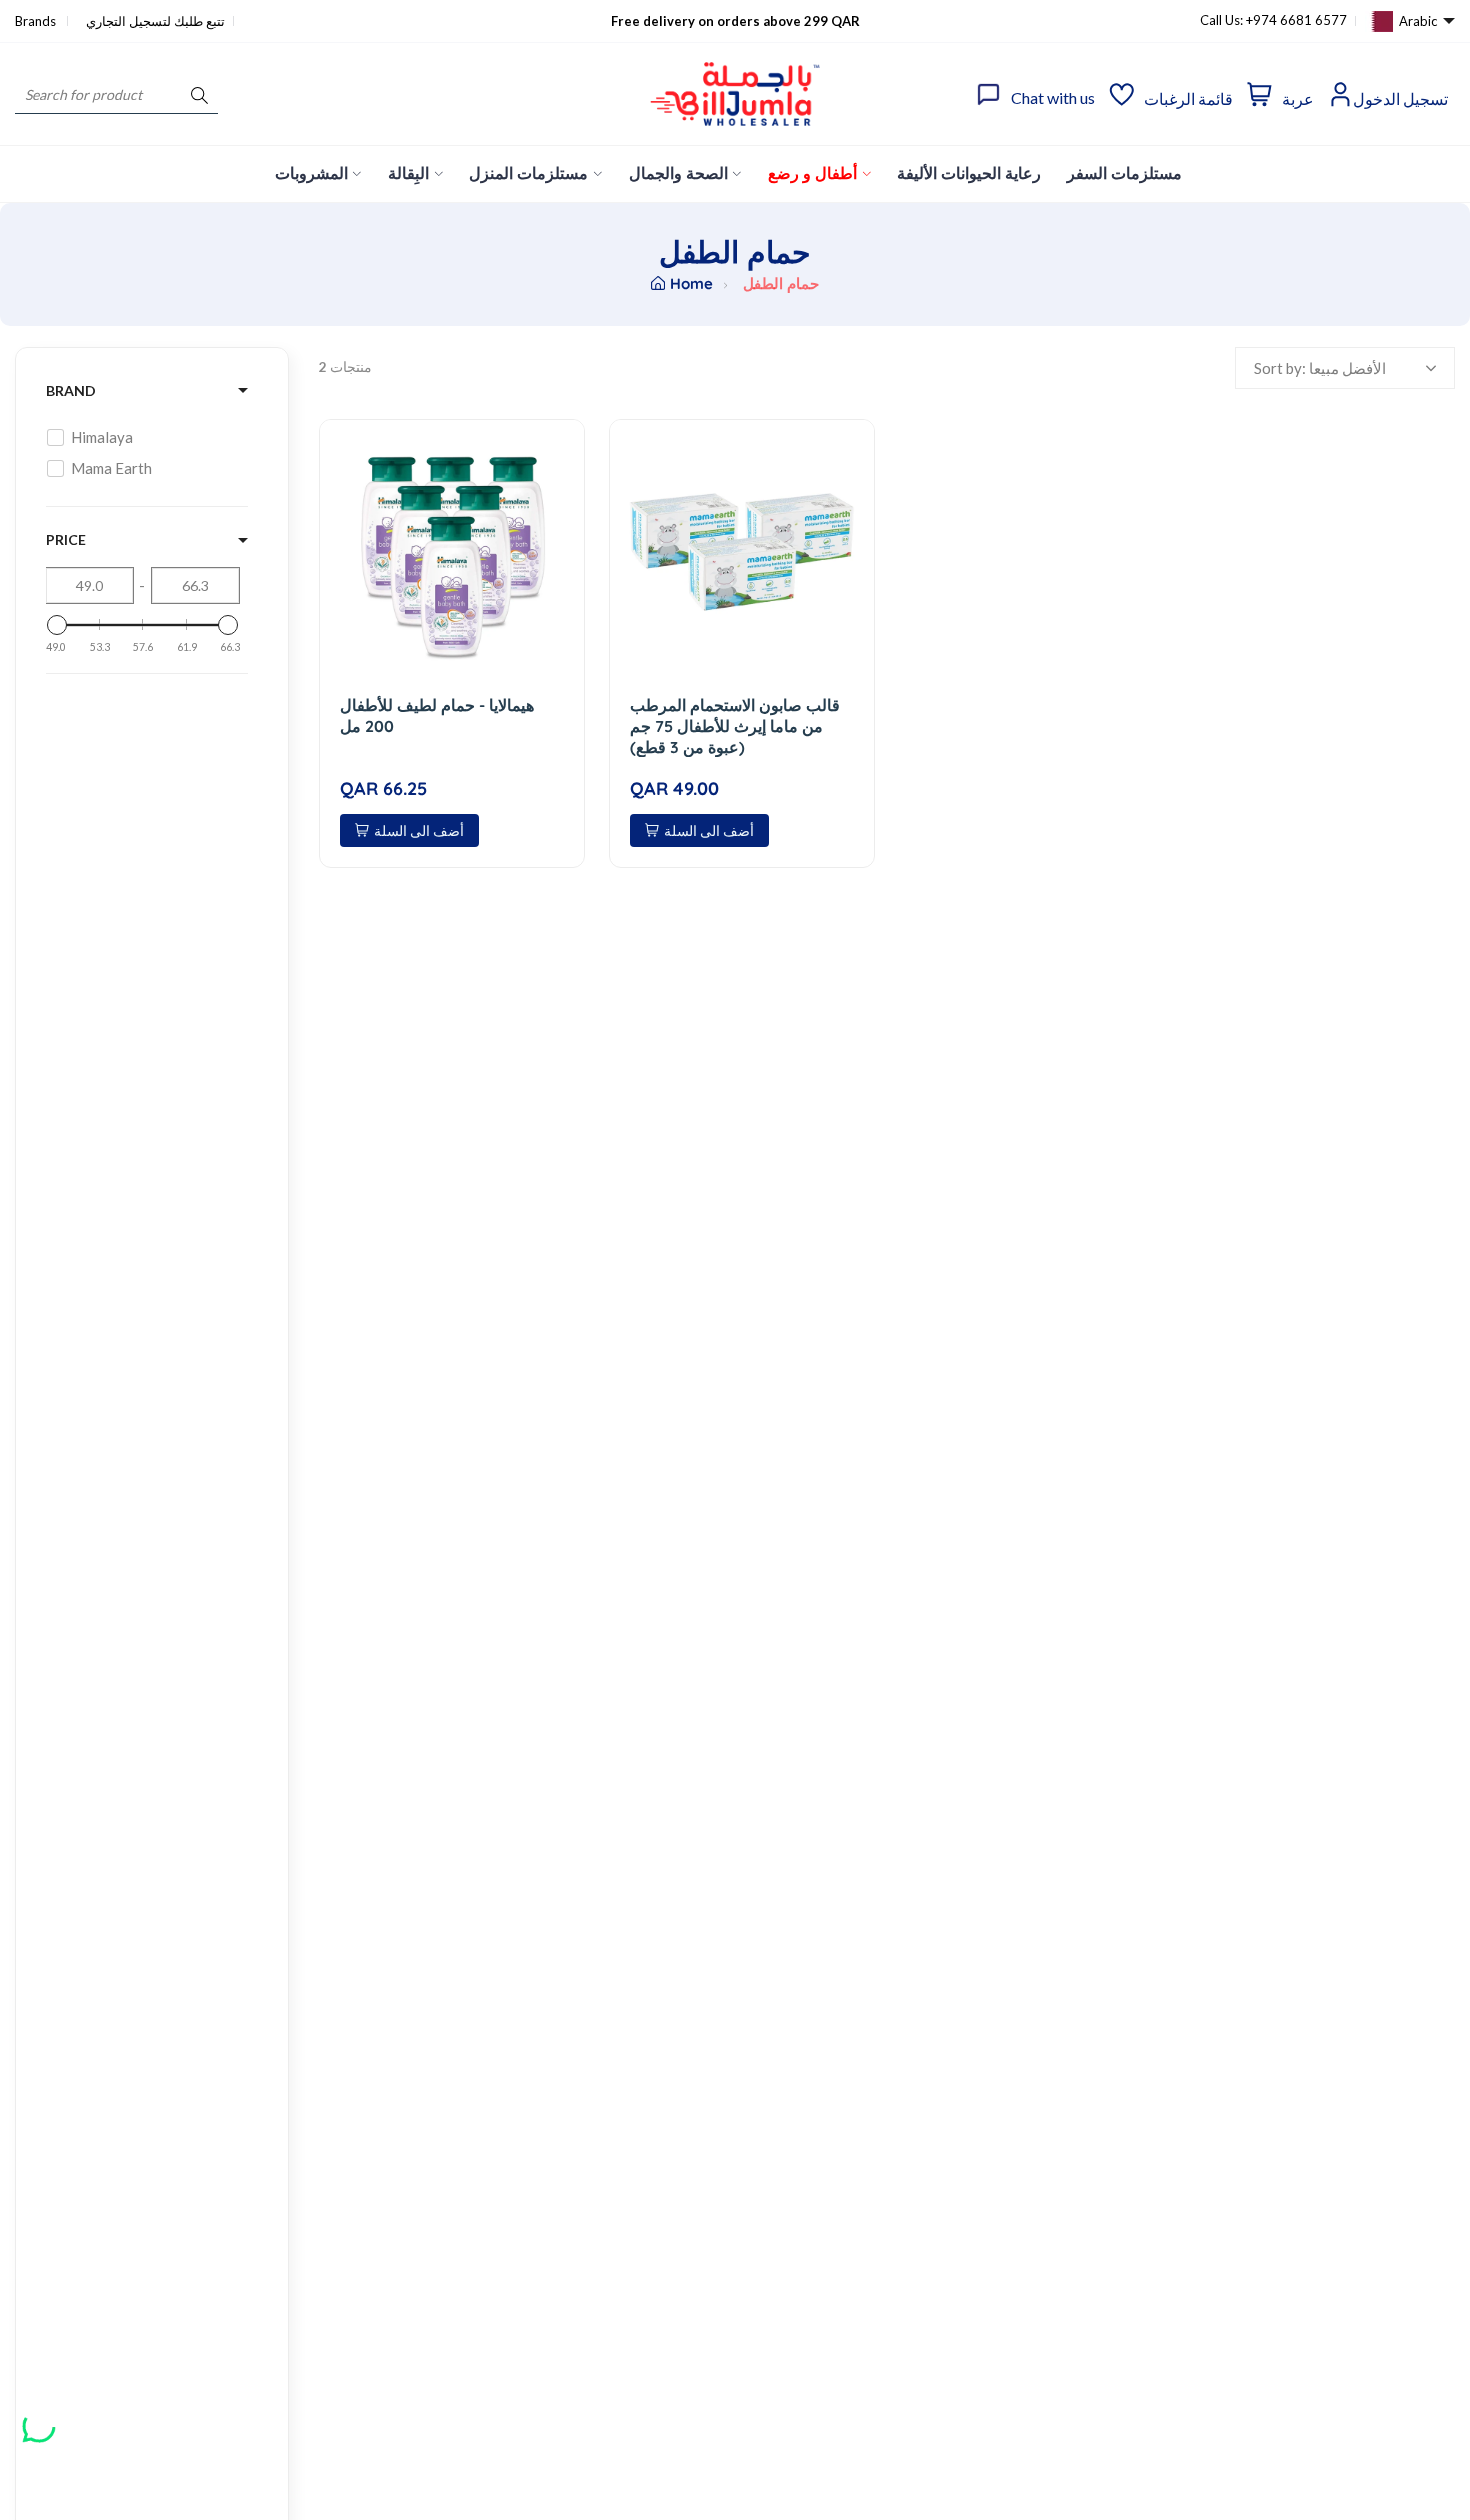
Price (66, 539)
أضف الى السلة (419, 830)
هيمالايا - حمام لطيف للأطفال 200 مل (437, 715)
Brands (37, 21)
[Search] (199, 94)
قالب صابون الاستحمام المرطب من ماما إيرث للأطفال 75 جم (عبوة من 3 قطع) (735, 726)
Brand (71, 390)
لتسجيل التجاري (128, 21)
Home (691, 283)
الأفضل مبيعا (1347, 368)
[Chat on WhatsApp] (39, 2419)
